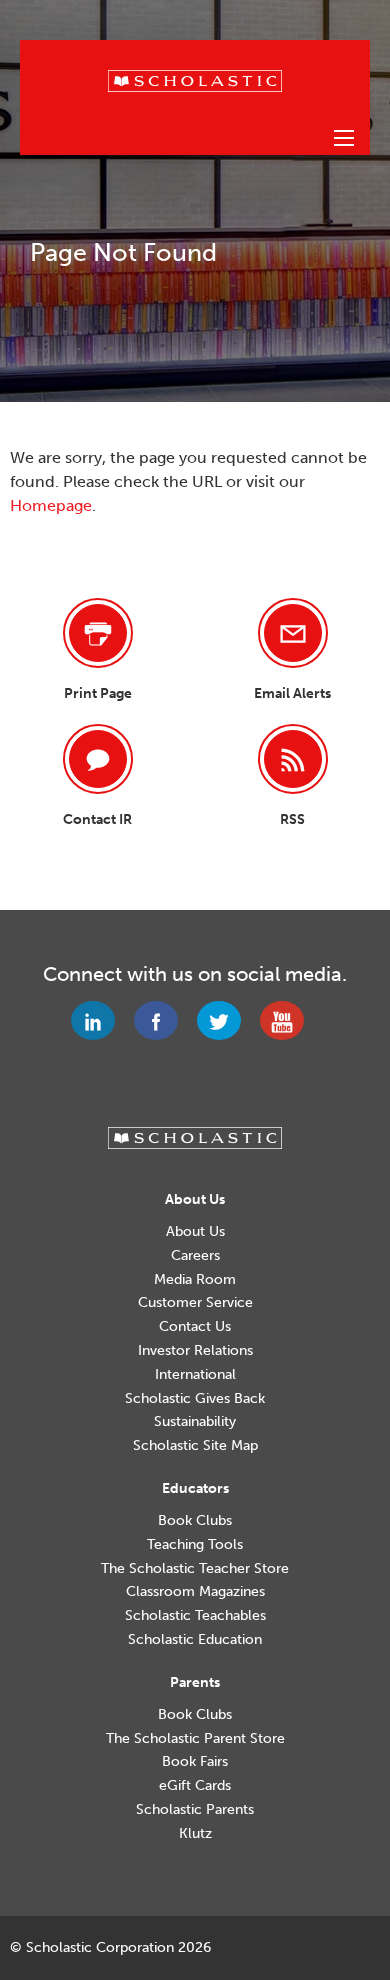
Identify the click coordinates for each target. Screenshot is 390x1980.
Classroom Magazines (195, 1592)
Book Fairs (195, 1762)
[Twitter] (226, 1020)
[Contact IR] (98, 759)
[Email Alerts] (293, 633)
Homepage (51, 505)
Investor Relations (195, 1351)
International (195, 1375)
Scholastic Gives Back (195, 1399)
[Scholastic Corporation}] (195, 79)
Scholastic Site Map (195, 1446)
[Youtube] (289, 1020)
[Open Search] (344, 138)
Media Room (195, 1280)
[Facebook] (163, 1020)
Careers (195, 1256)
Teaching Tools (195, 1545)
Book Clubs (195, 1521)
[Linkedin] (100, 1020)
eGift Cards (195, 1786)
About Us (195, 1232)
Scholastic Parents (195, 1810)
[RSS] (293, 759)
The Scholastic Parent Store (195, 1739)
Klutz (195, 1834)
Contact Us (195, 1327)
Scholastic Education (195, 1640)
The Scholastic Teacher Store (195, 1569)
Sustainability (195, 1422)
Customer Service (195, 1303)
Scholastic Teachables (195, 1616)
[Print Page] (98, 633)
